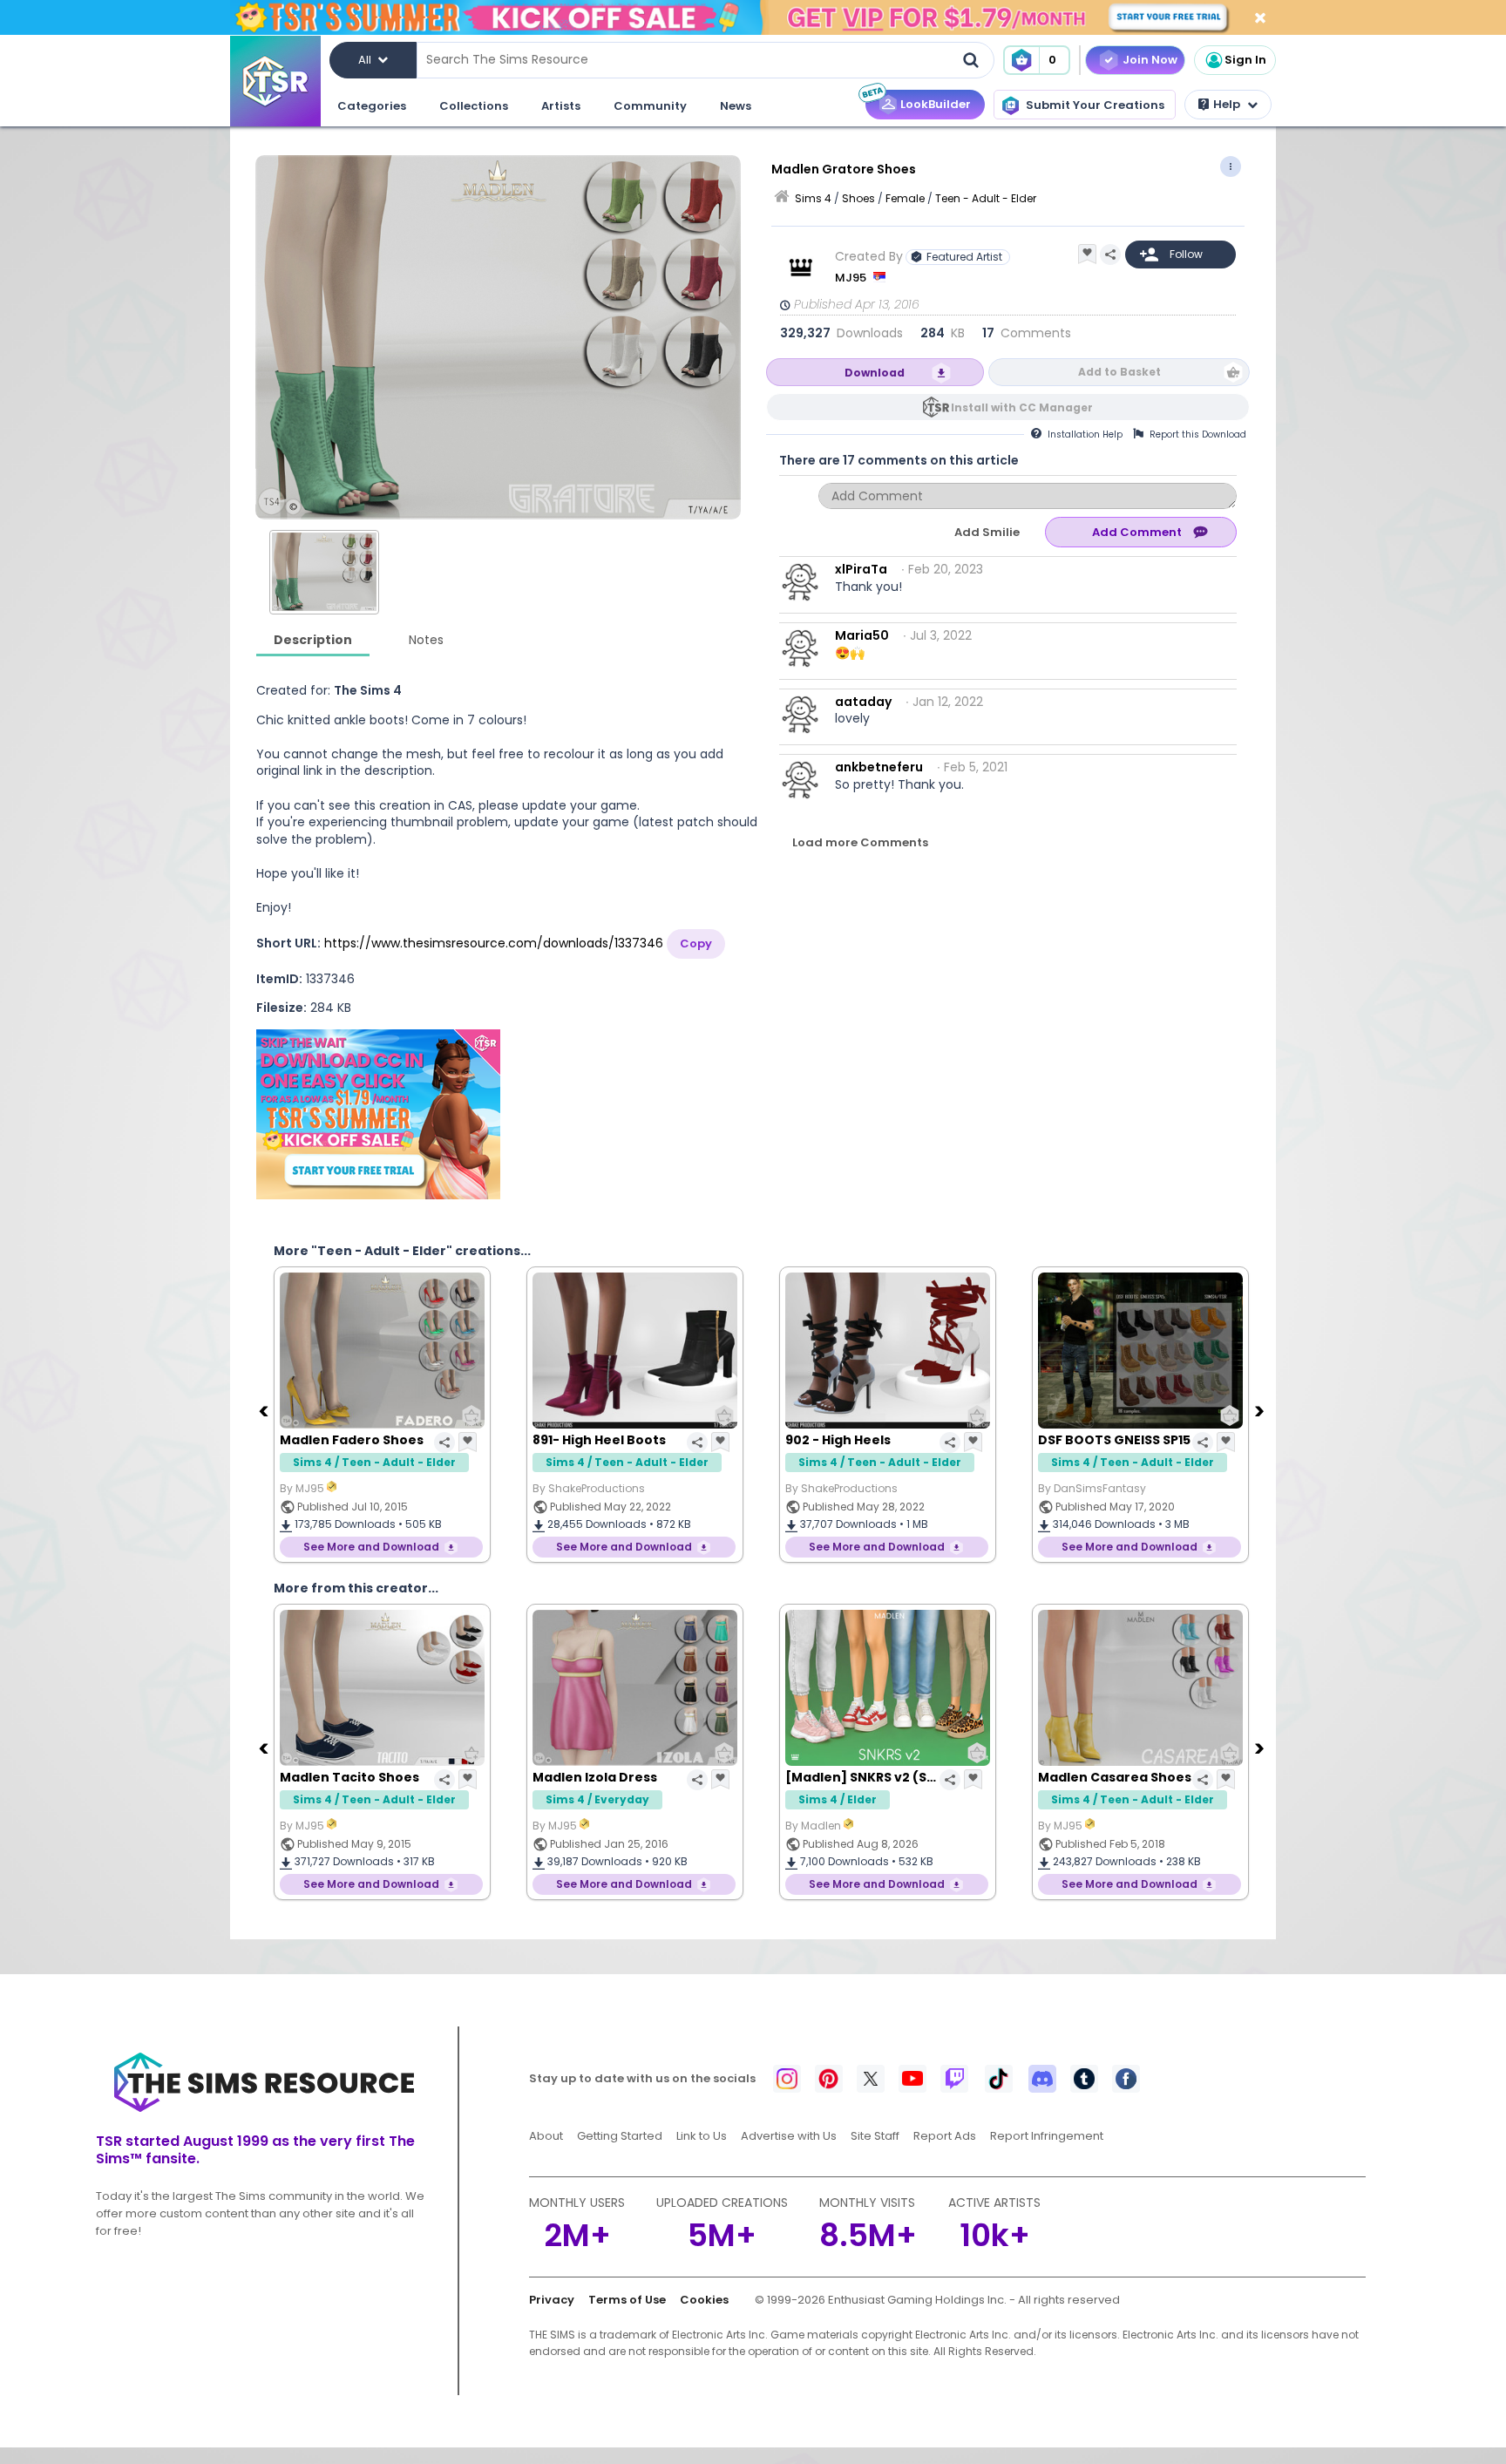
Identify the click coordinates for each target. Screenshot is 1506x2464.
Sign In (1245, 60)
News (736, 106)
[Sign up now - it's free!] (378, 1114)
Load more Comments (860, 842)
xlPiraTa (861, 569)
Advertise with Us (789, 2136)
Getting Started (620, 2136)
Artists (561, 106)
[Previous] (265, 1410)
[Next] (1261, 1410)
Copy (696, 944)
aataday (863, 702)
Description (313, 640)
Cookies (704, 2300)
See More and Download (371, 1547)
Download (875, 373)
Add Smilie (987, 532)
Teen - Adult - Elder (986, 198)
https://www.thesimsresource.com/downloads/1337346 (494, 943)
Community (650, 106)
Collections (474, 106)
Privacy (552, 2300)
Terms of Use (627, 2300)
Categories (372, 106)
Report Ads (945, 2136)
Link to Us (702, 2136)
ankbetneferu (879, 767)
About (546, 2136)
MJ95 (852, 278)
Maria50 (862, 635)
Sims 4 (813, 198)
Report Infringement (1047, 2136)
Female (905, 198)
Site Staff (875, 2136)
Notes (426, 640)
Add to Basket (1119, 372)
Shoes (858, 198)
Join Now (1150, 60)
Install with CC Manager (1022, 407)
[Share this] (1110, 255)
